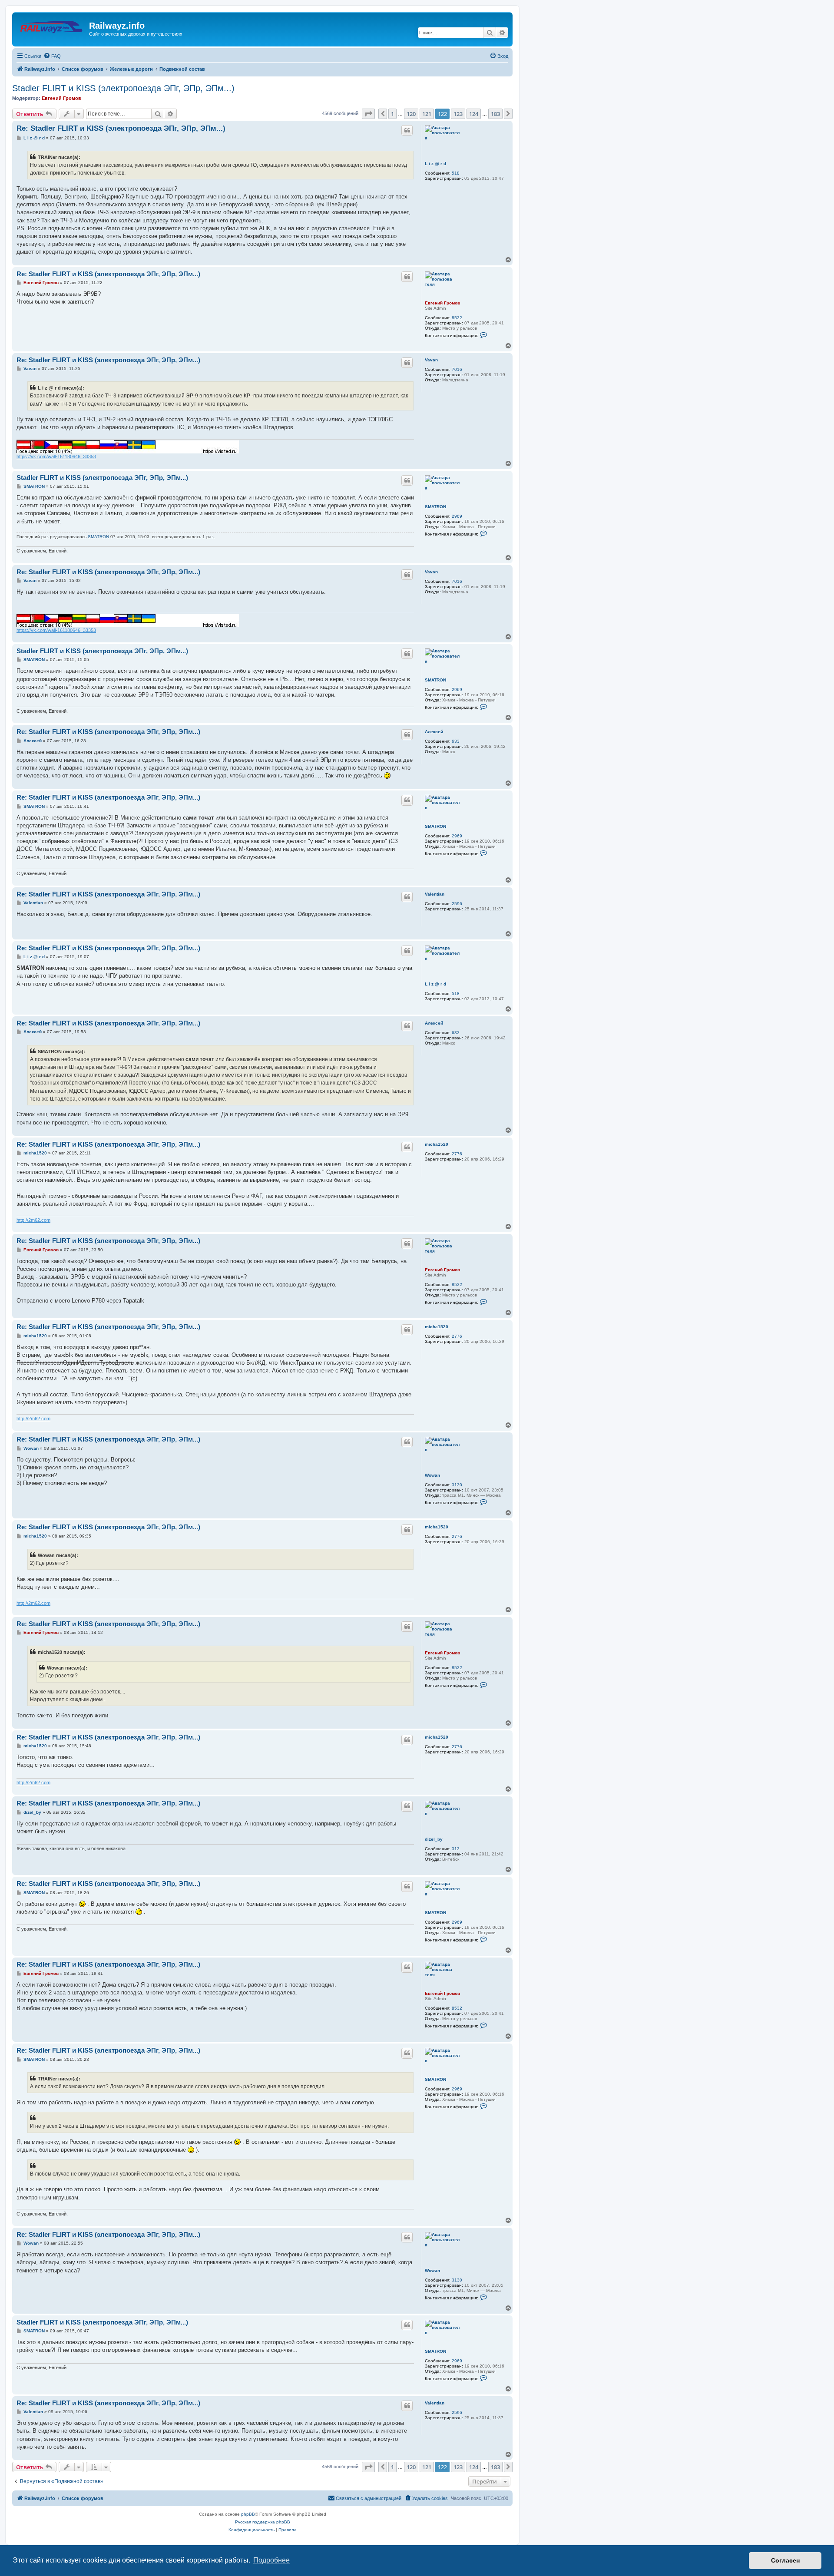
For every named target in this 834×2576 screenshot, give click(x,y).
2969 (457, 516)
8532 (457, 318)
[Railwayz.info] (52, 28)
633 (456, 741)
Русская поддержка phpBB (263, 2522)
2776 (457, 1154)
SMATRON (435, 507)
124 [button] (474, 114)
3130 (457, 1485)
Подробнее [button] (271, 2560)
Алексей (434, 732)
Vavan (431, 360)
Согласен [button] (785, 2560)
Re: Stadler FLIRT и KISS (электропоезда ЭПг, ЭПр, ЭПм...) (121, 128)
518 (456, 173)
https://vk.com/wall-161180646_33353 (56, 456)
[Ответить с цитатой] (407, 130)
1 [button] (392, 114)
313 (456, 1849)
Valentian (435, 894)
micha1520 (437, 1144)
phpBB (248, 2514)
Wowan (432, 1475)
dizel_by (434, 1839)
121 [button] (427, 114)
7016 (457, 369)
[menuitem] (52, 56)
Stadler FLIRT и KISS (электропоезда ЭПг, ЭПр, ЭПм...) (123, 88)
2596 (457, 904)
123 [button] (458, 114)
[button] (368, 114)
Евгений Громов (61, 98)
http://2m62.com (33, 1220)
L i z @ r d (435, 164)
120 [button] (411, 114)
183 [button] (495, 114)
